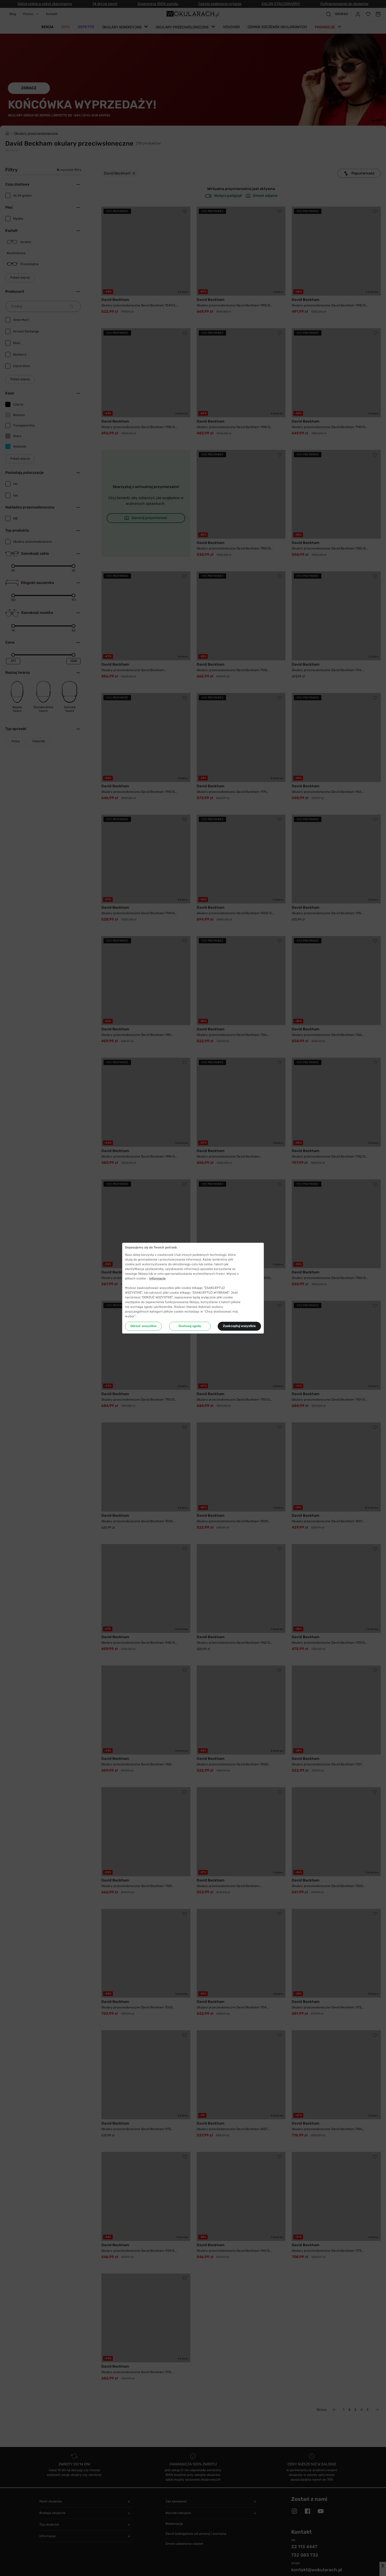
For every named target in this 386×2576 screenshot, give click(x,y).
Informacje (157, 1278)
